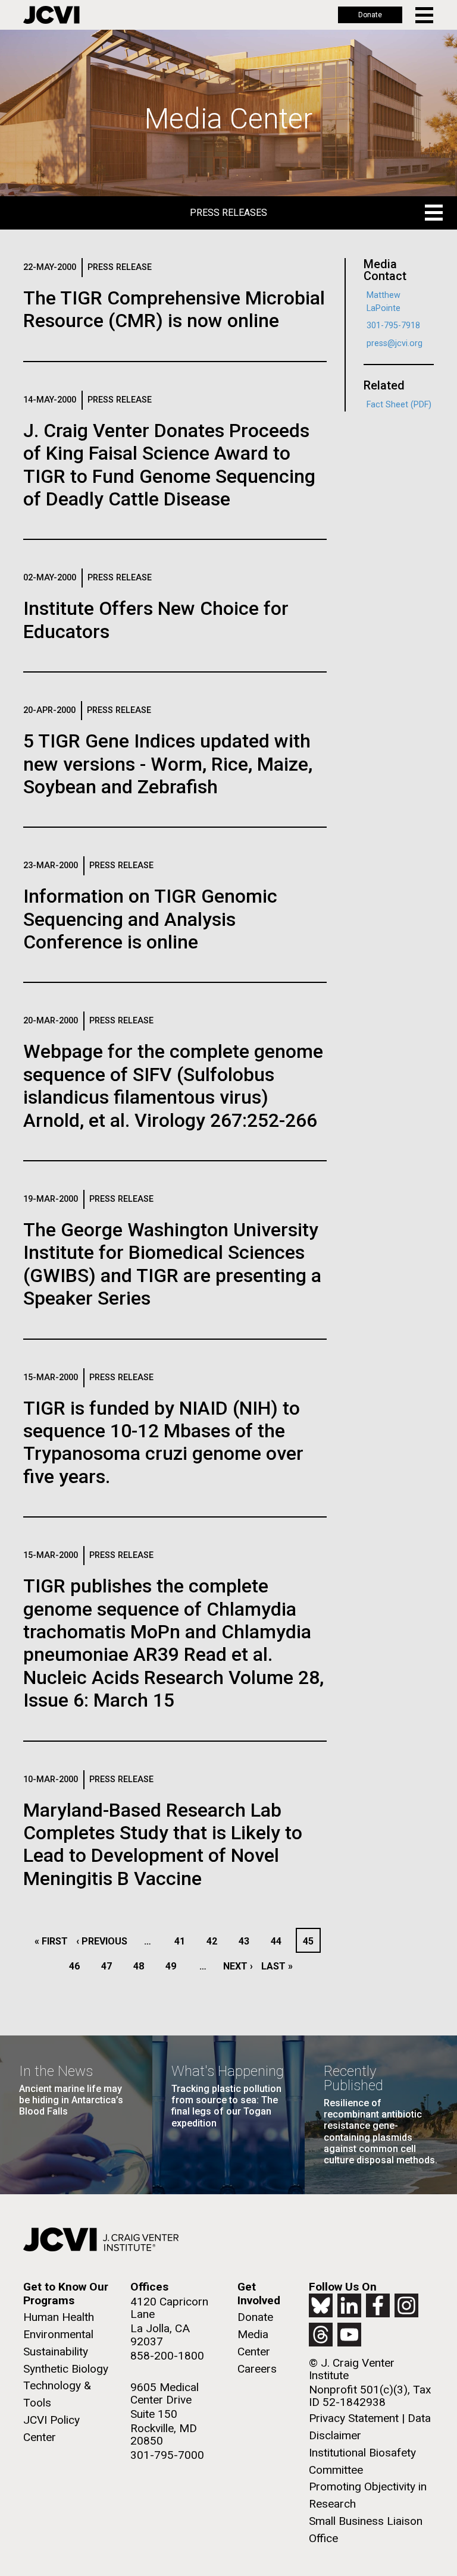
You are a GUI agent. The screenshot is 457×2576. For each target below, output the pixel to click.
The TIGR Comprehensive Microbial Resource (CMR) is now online (174, 309)
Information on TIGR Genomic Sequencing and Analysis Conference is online (150, 919)
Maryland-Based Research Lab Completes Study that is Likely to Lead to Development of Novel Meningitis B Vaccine (163, 1844)
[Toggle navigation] (425, 15)
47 (110, 1966)
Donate (370, 15)
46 (78, 1966)
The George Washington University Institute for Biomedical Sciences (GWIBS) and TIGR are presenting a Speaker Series (172, 1264)
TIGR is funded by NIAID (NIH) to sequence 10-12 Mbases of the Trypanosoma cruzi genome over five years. (163, 1442)
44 (279, 1941)
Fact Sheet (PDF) (399, 405)
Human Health (59, 2317)
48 (142, 1966)
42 (215, 1941)
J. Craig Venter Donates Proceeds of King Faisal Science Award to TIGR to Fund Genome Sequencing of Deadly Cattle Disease (169, 465)
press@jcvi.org (395, 343)
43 (247, 1941)
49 (174, 1966)
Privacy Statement (354, 2418)
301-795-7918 (393, 326)
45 (311, 1941)
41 (183, 1941)
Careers (257, 2369)
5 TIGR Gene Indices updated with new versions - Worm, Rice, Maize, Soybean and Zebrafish (168, 764)
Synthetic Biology (66, 2369)
